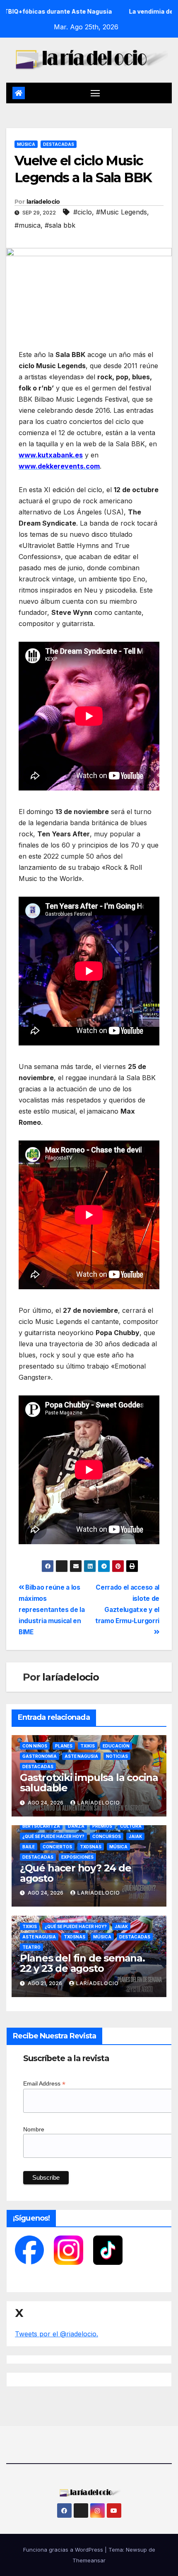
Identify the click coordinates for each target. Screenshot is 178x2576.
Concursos (107, 1836)
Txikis (88, 1746)
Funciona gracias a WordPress (64, 2550)
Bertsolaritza (41, 1826)
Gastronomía (40, 1756)
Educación (116, 1746)
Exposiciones (77, 1857)
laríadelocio (43, 202)
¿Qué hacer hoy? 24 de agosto (76, 1873)
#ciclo (83, 212)
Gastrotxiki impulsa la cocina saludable (89, 1783)
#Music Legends (121, 212)
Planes (64, 1746)
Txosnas (91, 1847)
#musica (28, 225)
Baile (29, 1847)
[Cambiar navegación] (95, 93)
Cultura (131, 1826)
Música (26, 144)
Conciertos (57, 1847)
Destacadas (59, 144)
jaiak (135, 1836)
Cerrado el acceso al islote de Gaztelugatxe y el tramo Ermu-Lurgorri (127, 1604)
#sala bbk (60, 225)
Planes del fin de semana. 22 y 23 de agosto (82, 1963)
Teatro (31, 1947)
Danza (76, 1826)
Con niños (35, 1746)
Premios (102, 1826)
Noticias (117, 1756)
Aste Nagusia (81, 1756)
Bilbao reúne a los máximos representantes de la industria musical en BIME (52, 1610)
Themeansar (89, 2560)
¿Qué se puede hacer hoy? (53, 1836)
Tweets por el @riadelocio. (57, 2334)
